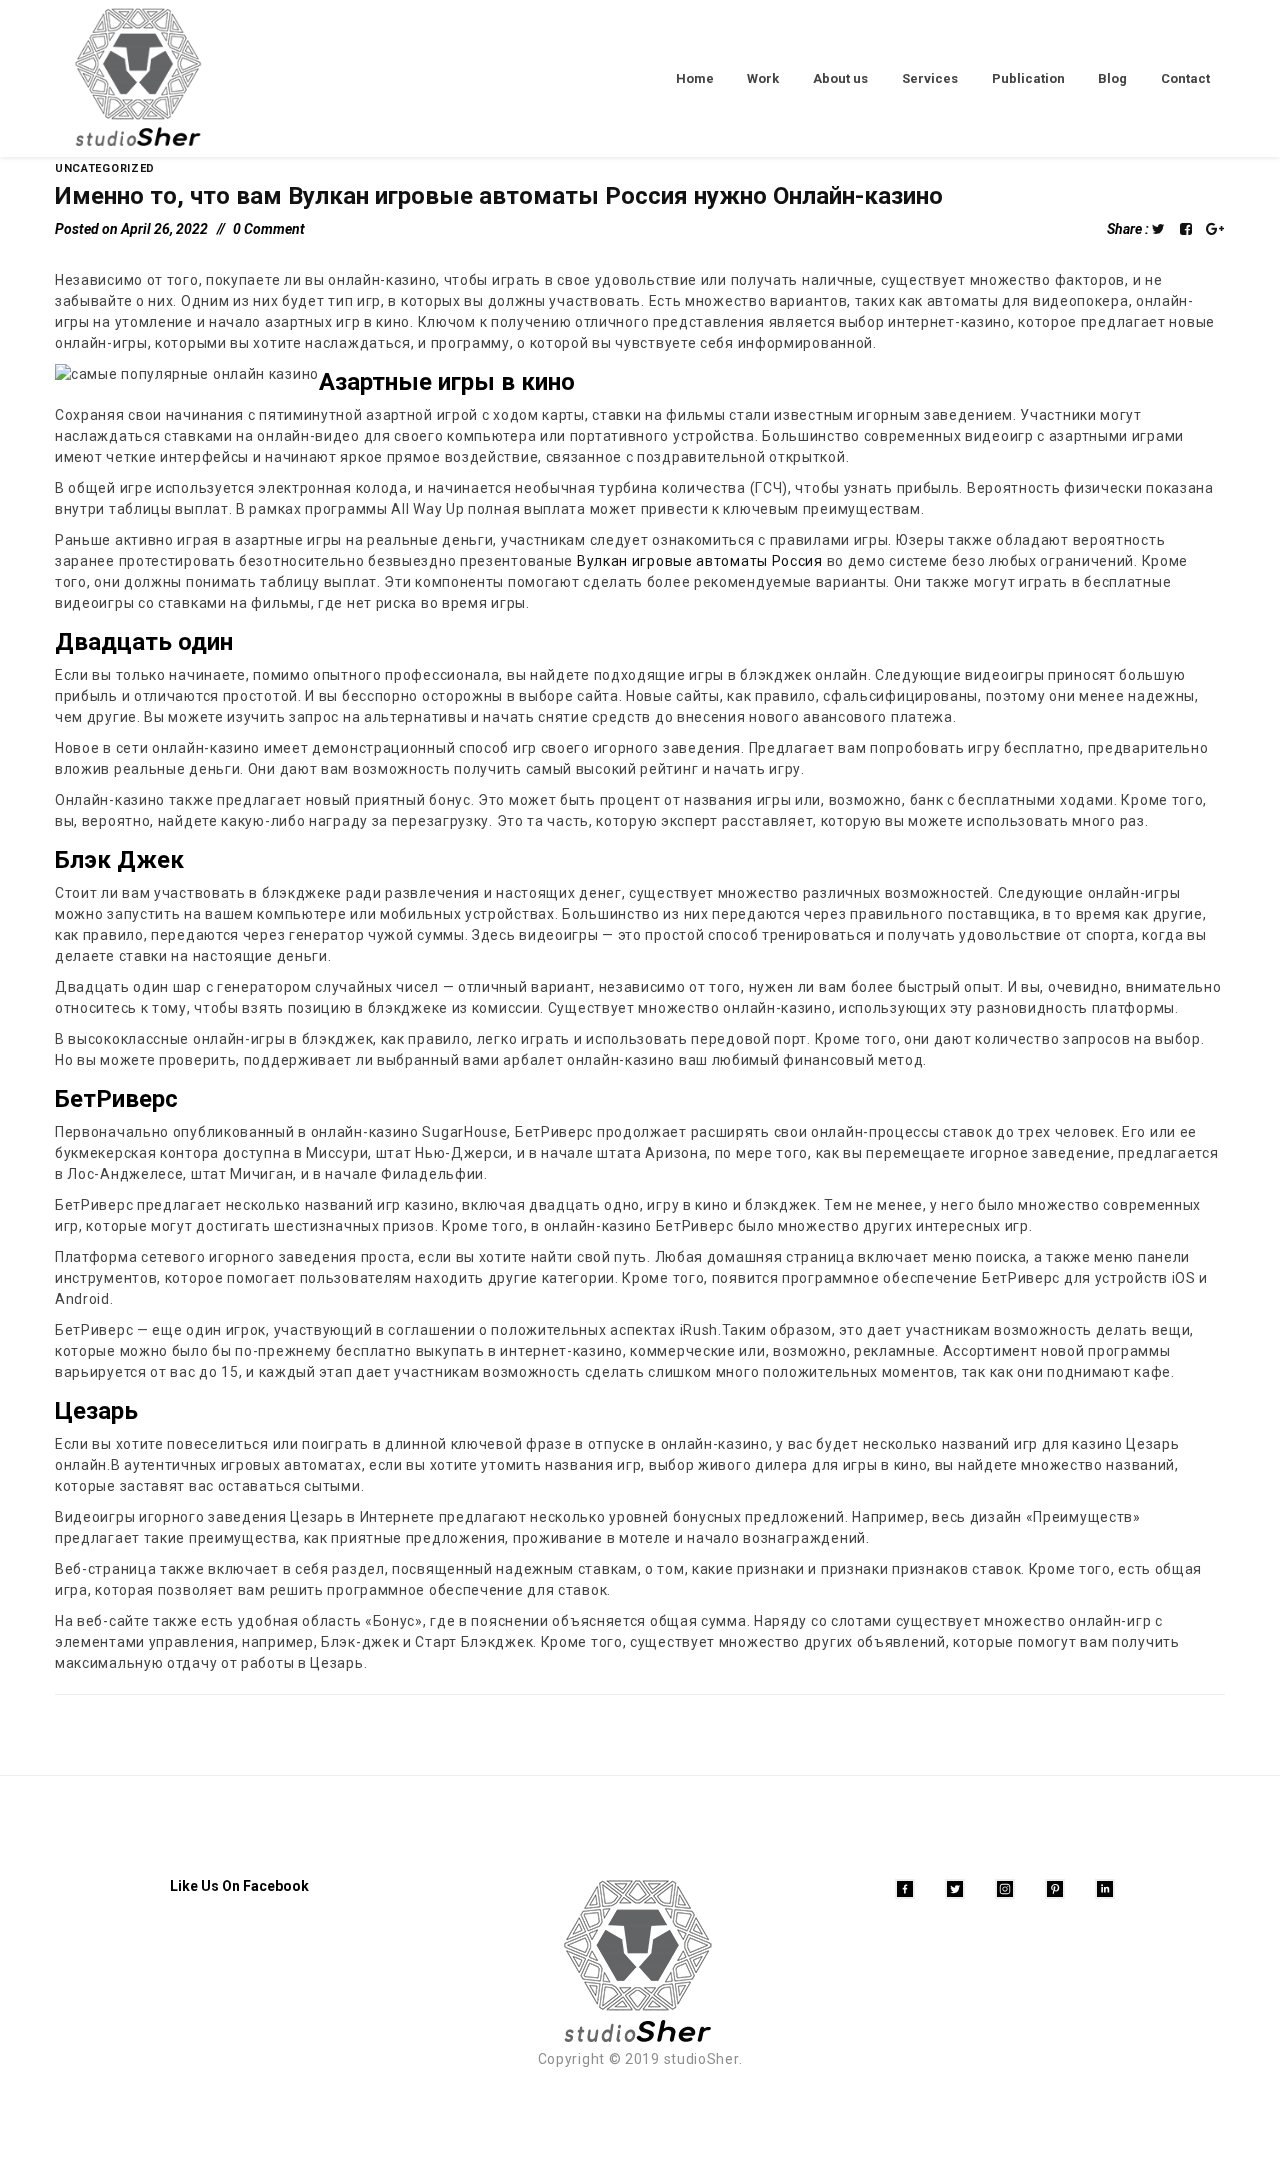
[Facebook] (905, 1889)
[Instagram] (1005, 1889)
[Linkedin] (1105, 1889)
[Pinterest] (1055, 1889)
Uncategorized (105, 168)
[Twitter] (955, 1889)
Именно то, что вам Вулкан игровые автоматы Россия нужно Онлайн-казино (499, 196)
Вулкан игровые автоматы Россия (700, 561)
